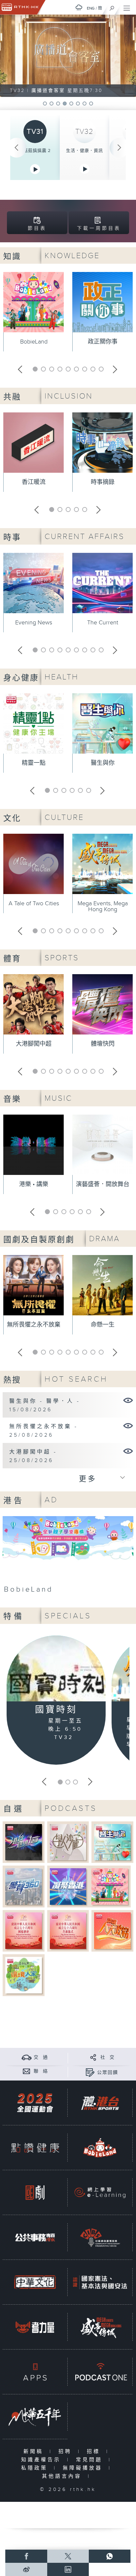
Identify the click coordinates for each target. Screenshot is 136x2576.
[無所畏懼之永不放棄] (128, 1425)
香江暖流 (34, 482)
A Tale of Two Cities (34, 903)
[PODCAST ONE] (100, 2372)
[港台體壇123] (24, 1842)
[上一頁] (17, 148)
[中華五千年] (35, 2417)
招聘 (67, 2452)
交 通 (41, 2057)
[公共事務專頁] (35, 2237)
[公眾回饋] (90, 2072)
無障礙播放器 (84, 2468)
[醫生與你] (112, 1842)
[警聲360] (24, 1886)
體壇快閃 (103, 1044)
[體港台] (100, 2103)
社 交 (108, 2057)
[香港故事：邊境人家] (24, 1975)
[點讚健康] (35, 2148)
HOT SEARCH (76, 1379)
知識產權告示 (42, 2460)
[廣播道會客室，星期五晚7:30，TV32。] (68, 56)
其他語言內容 (63, 2476)
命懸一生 (103, 1325)
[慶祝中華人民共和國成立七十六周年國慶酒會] (24, 1931)
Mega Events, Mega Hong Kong (103, 906)
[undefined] (79, 7)
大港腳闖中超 (34, 1044)
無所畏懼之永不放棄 (34, 1325)
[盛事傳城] (100, 2327)
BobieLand (34, 342)
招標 (95, 2452)
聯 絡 (41, 2071)
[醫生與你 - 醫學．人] (128, 1400)
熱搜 (12, 1380)
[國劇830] (35, 2192)
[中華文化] (35, 2282)
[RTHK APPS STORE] (35, 2372)
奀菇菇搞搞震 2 (35, 151)
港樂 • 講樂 (34, 1184)
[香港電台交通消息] (27, 2057)
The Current (103, 623)
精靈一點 (34, 763)
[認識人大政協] (112, 1931)
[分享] (93, 2057)
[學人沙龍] (68, 1842)
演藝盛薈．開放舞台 (103, 1184)
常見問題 (91, 2460)
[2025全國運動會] (35, 2103)
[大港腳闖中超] (128, 1451)
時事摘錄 (103, 482)
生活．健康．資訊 (85, 151)
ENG (91, 8)
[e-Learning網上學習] (100, 2192)
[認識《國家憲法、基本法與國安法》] (100, 2282)
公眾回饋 (108, 2073)
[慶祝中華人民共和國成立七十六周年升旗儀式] (68, 1931)
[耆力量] (35, 2327)
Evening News (34, 623)
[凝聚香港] (68, 1886)
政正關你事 (103, 342)
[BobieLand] (68, 1557)
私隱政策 (36, 2468)
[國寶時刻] (56, 1670)
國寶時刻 (56, 1710)
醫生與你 (103, 763)
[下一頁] (119, 148)
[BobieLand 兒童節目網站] (100, 2148)
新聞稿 (35, 2452)
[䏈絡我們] (27, 2071)
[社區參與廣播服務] (100, 2237)
